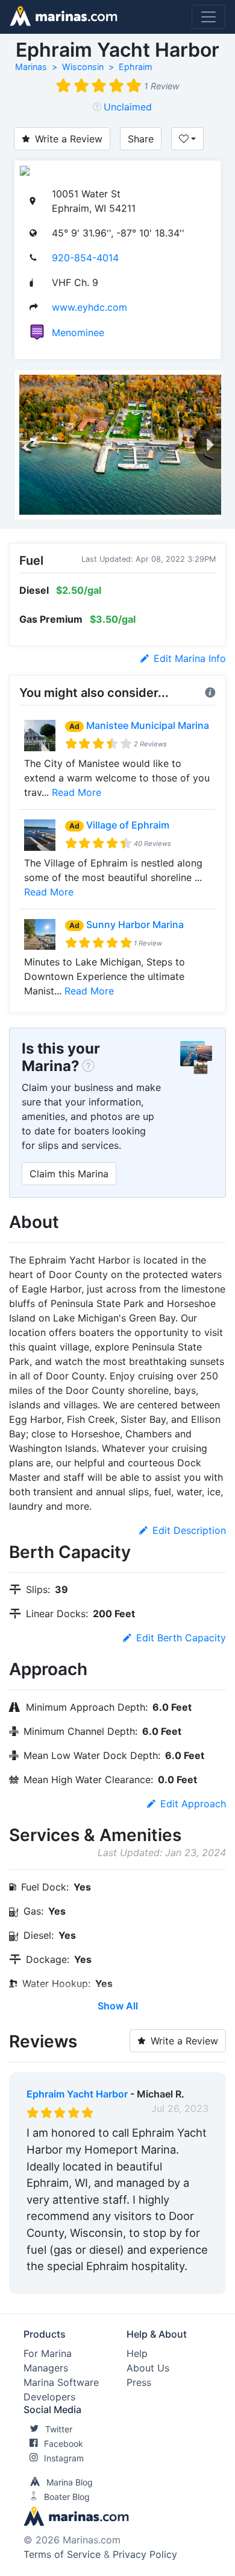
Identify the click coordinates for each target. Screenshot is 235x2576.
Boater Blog (67, 2497)
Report (193, 2282)
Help (137, 2353)
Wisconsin (83, 67)
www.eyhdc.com (89, 307)
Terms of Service (62, 2554)
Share (141, 139)
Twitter (59, 2429)
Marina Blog (70, 2482)
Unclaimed (128, 107)
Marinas (31, 67)
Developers (49, 2397)
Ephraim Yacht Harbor (77, 2094)
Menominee (78, 332)
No (142, 2282)
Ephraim (136, 67)
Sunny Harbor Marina (135, 924)
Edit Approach (193, 1804)
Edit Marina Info (190, 658)
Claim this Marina (69, 1174)
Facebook (64, 2444)
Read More (77, 792)
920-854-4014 (85, 258)
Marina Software (61, 2382)
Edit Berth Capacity (181, 1638)
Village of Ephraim (128, 825)
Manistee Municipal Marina (148, 725)
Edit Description (189, 1530)
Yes (117, 2282)
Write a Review (69, 139)
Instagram (64, 2458)
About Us (148, 2368)
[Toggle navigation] (208, 17)
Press (139, 2382)
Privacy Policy (145, 2554)
